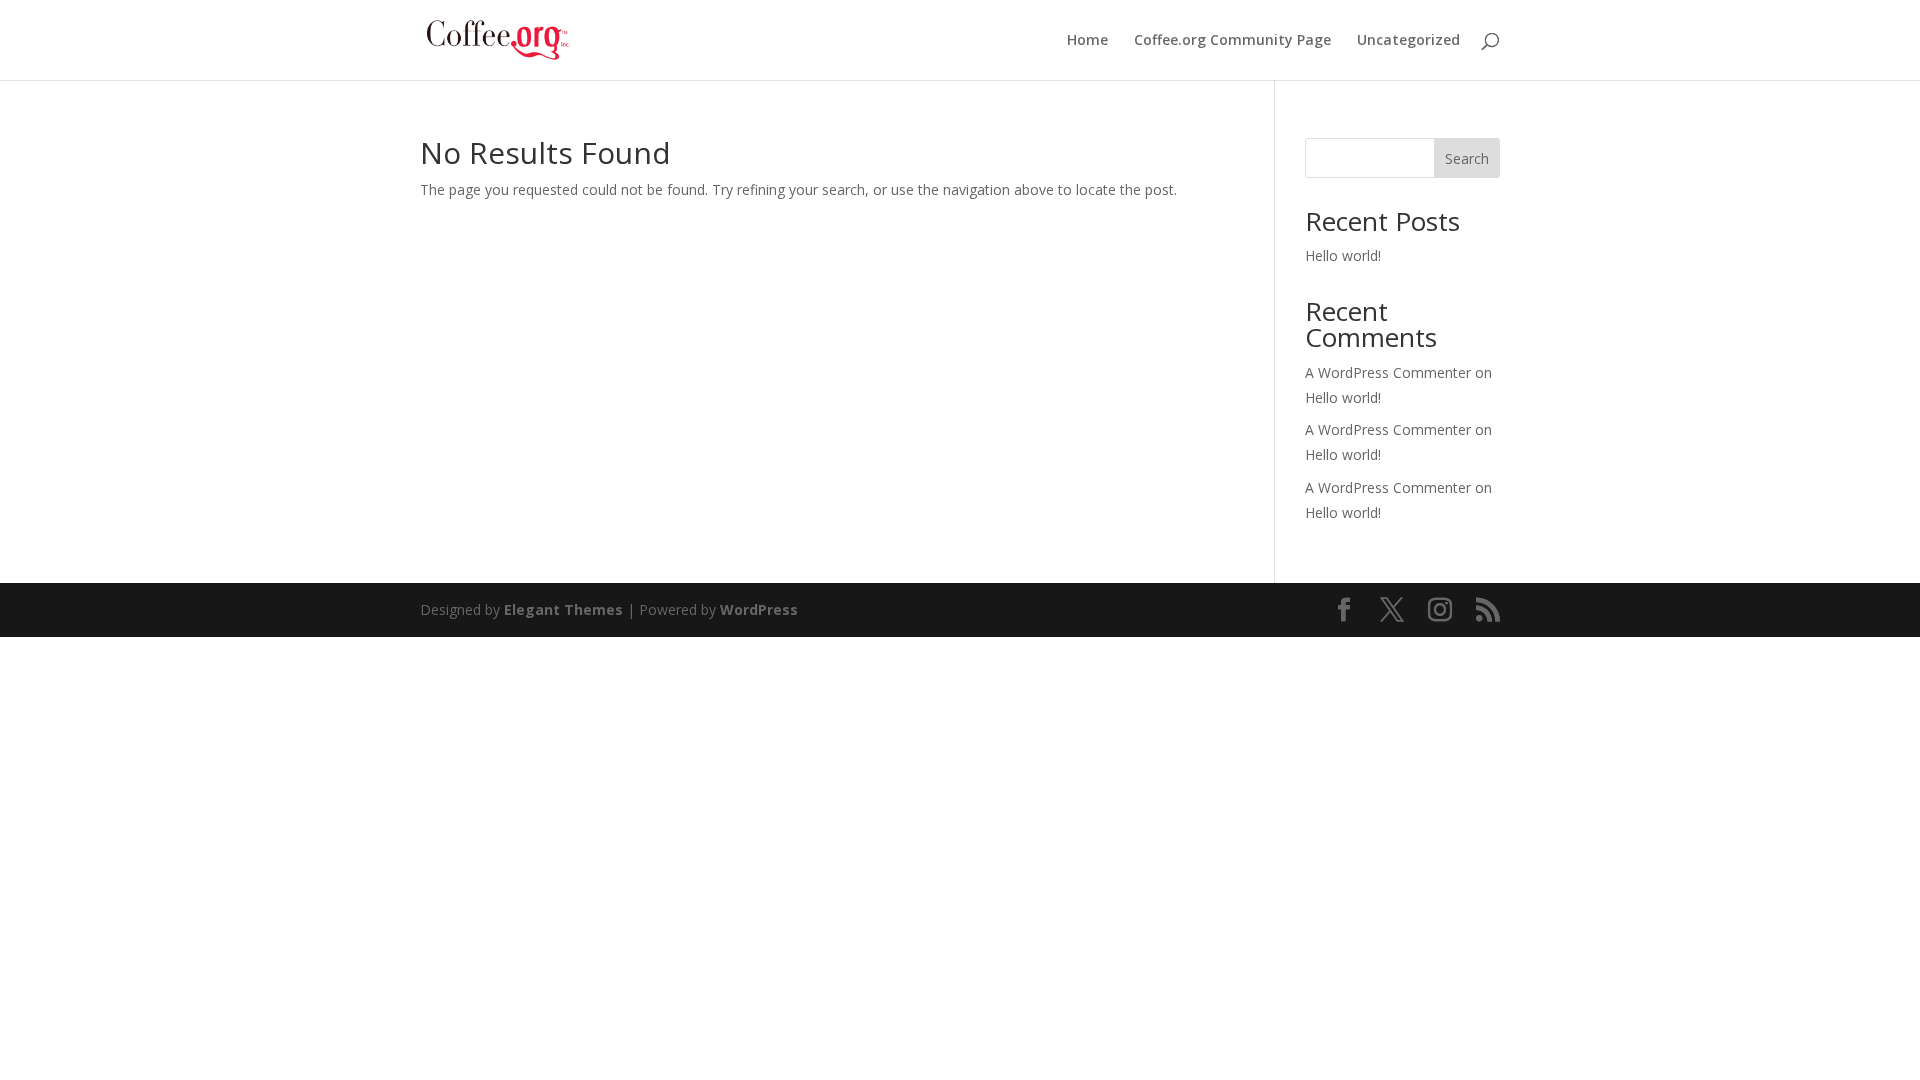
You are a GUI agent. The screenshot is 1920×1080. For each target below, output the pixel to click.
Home (1087, 41)
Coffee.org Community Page (1232, 41)
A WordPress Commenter (1388, 487)
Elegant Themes (563, 609)
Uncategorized (1408, 41)
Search (1467, 158)
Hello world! (1343, 255)
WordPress (759, 609)
